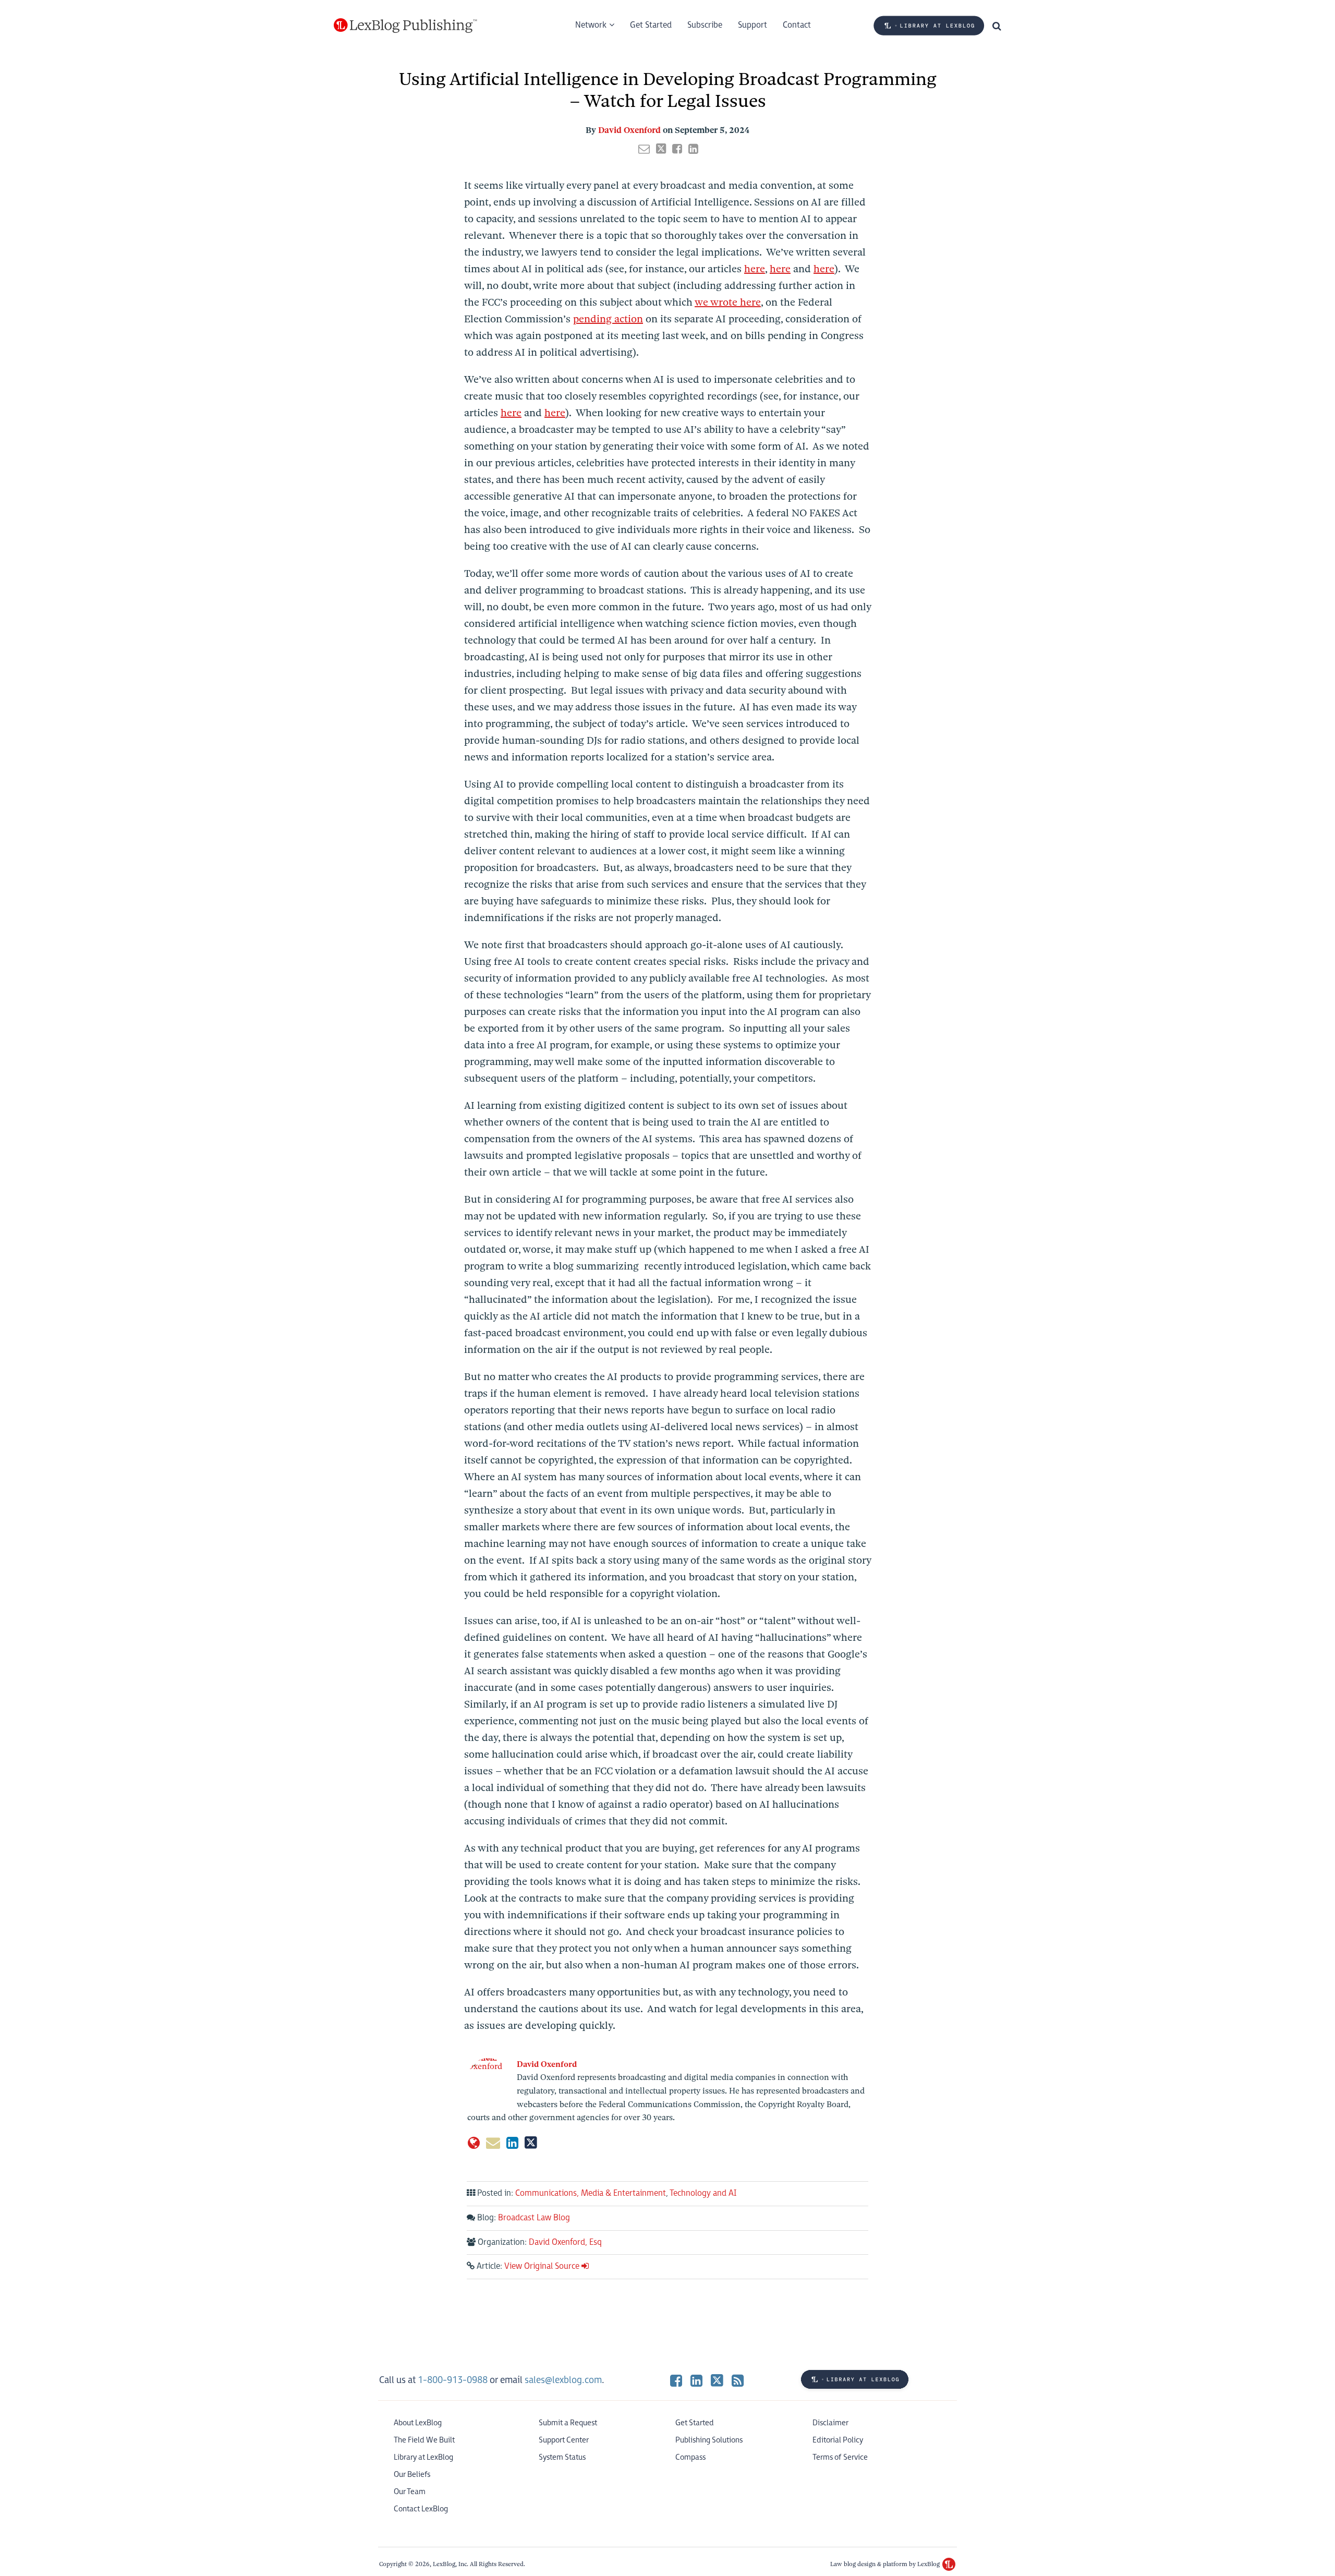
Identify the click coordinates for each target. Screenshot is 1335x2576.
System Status (562, 2457)
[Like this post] (677, 149)
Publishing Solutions (709, 2440)
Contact (797, 25)
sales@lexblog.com (563, 2380)
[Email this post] (644, 149)
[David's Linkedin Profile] (512, 2143)
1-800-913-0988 (453, 2380)
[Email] (493, 2143)
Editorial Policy (838, 2440)
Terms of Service (840, 2457)
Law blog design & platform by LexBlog (886, 2564)
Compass (690, 2457)
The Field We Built (424, 2440)
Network (591, 25)
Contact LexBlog (421, 2509)
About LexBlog (418, 2423)
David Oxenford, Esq (565, 2242)
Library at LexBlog (423, 2457)
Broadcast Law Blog (534, 2218)
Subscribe (705, 25)
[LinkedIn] (696, 2380)
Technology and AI (703, 2193)
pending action (608, 319)
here (755, 269)
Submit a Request (568, 2423)
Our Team (410, 2492)
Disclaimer (830, 2423)
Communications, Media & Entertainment (591, 2193)
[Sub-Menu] (610, 26)
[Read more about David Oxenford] (474, 2143)
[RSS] (738, 2380)
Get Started (651, 25)
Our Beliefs (412, 2475)
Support (753, 25)
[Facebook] (676, 2380)
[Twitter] (717, 2380)
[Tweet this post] (661, 149)
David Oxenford (629, 130)
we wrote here (728, 302)
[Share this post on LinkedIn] (693, 149)
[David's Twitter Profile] (531, 2143)
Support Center (564, 2440)
